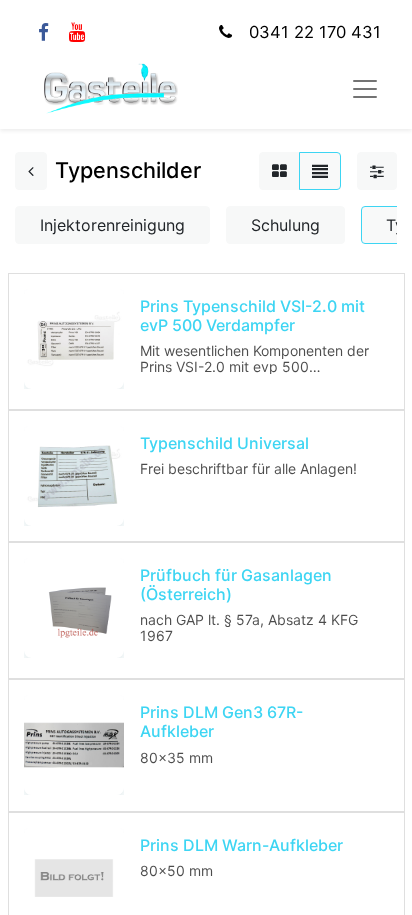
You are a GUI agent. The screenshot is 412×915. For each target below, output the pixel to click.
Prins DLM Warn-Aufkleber (241, 845)
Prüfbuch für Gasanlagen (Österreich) (236, 584)
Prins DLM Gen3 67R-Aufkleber (221, 721)
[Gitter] (279, 171)
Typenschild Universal (224, 443)
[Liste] (320, 171)
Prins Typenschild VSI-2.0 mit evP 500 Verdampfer (252, 315)
